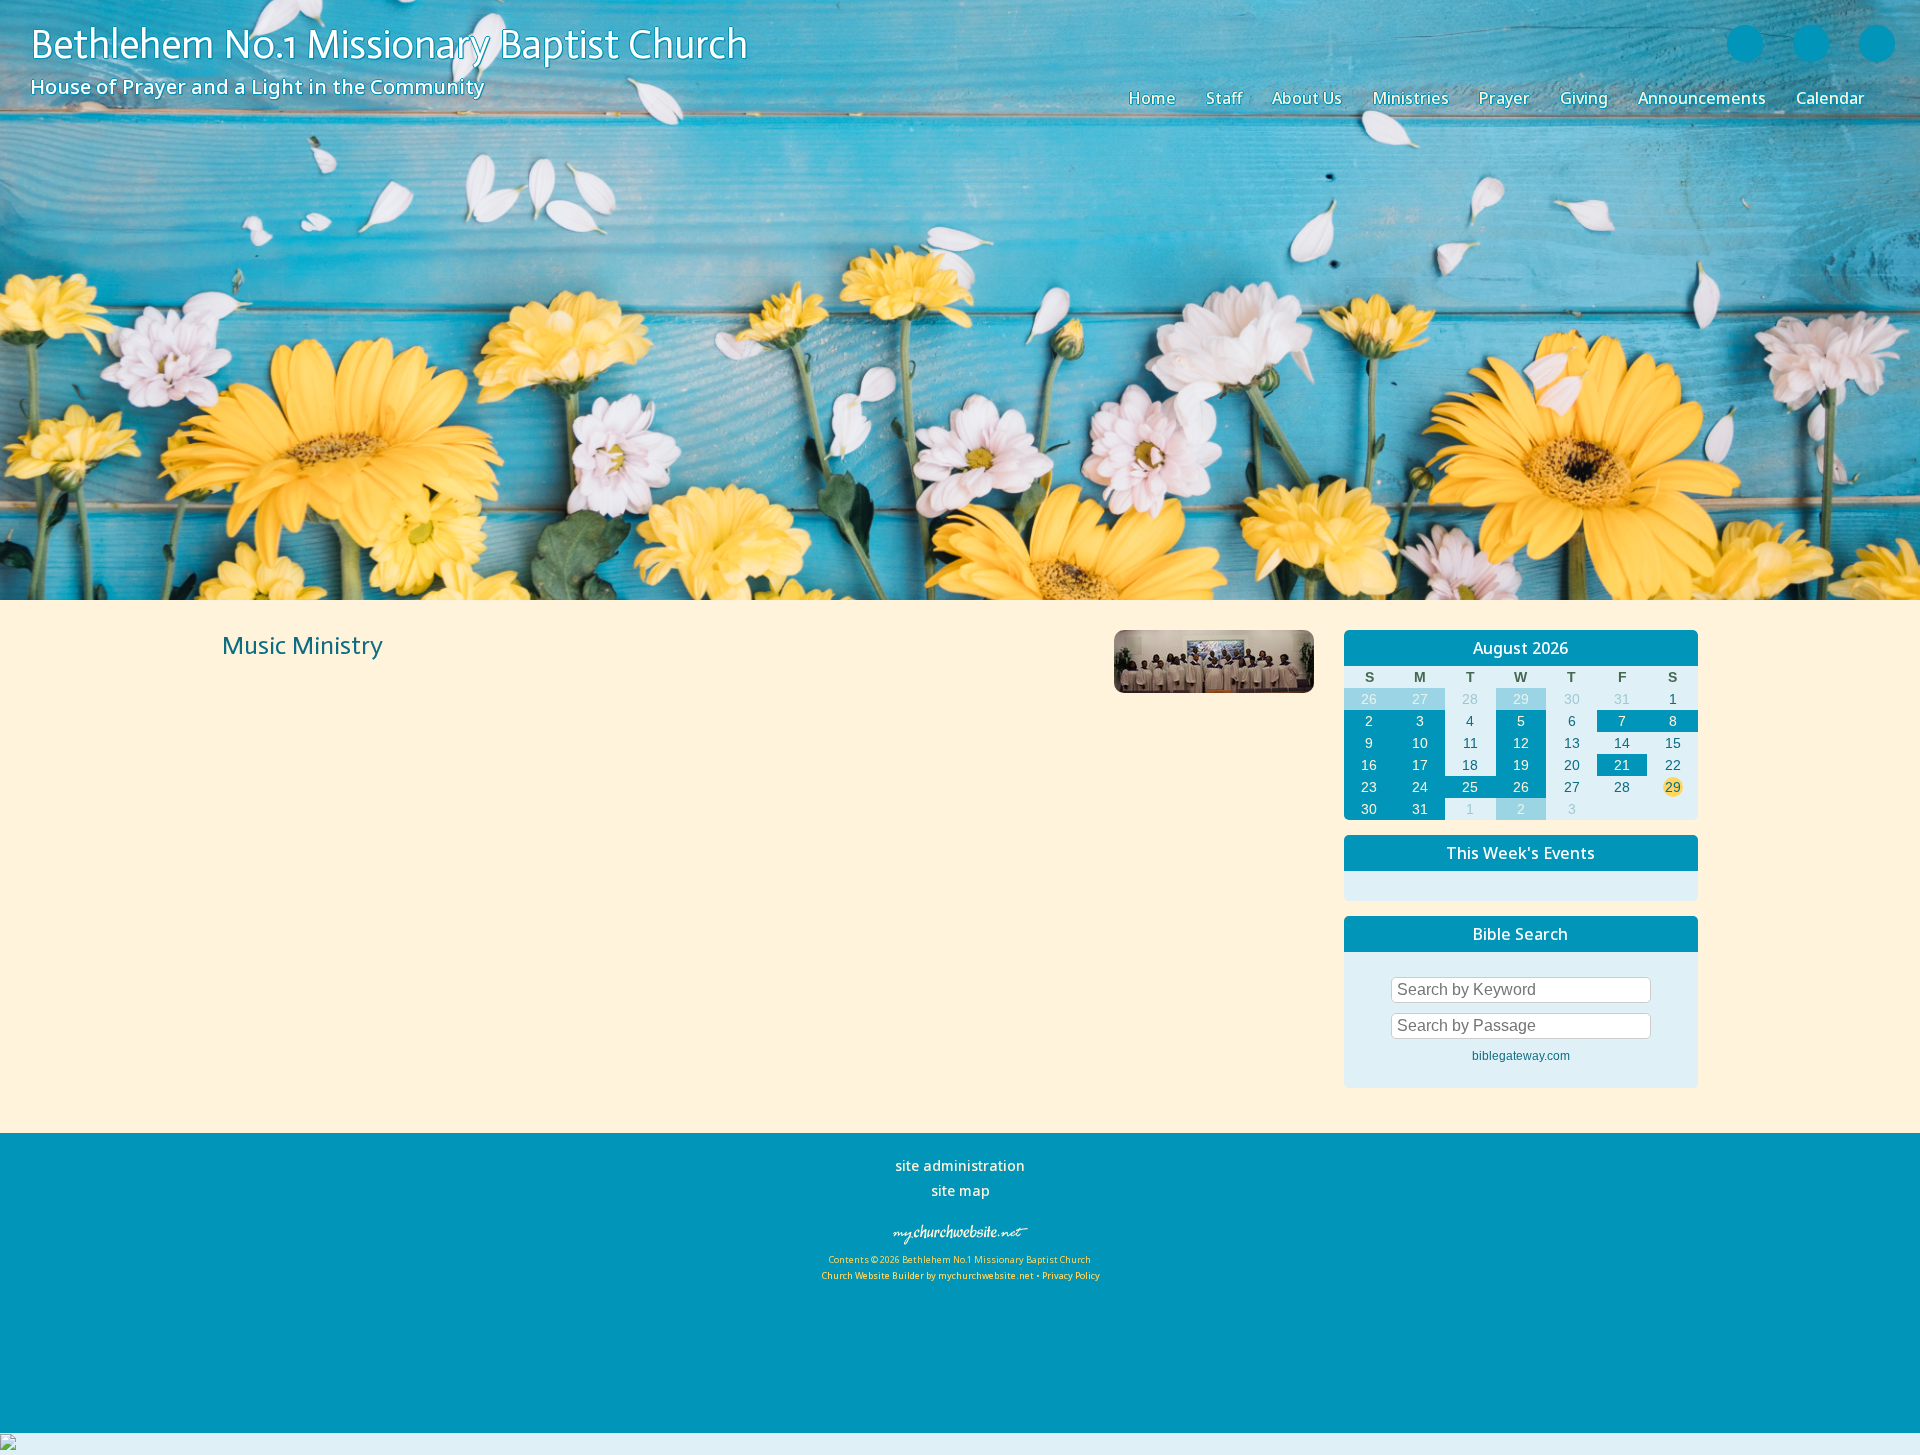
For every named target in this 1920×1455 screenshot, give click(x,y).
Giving (1584, 98)
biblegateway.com (1521, 1056)
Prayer (1504, 98)
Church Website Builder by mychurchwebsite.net (927, 1275)
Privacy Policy (1071, 1275)
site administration (960, 1165)
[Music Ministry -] (1214, 687)
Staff (1224, 98)
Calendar (1830, 98)
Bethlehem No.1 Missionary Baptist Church (389, 44)
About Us (1307, 98)
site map (960, 1190)
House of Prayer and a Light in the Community (257, 86)
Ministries (1410, 98)
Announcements (1702, 98)
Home (1152, 98)
